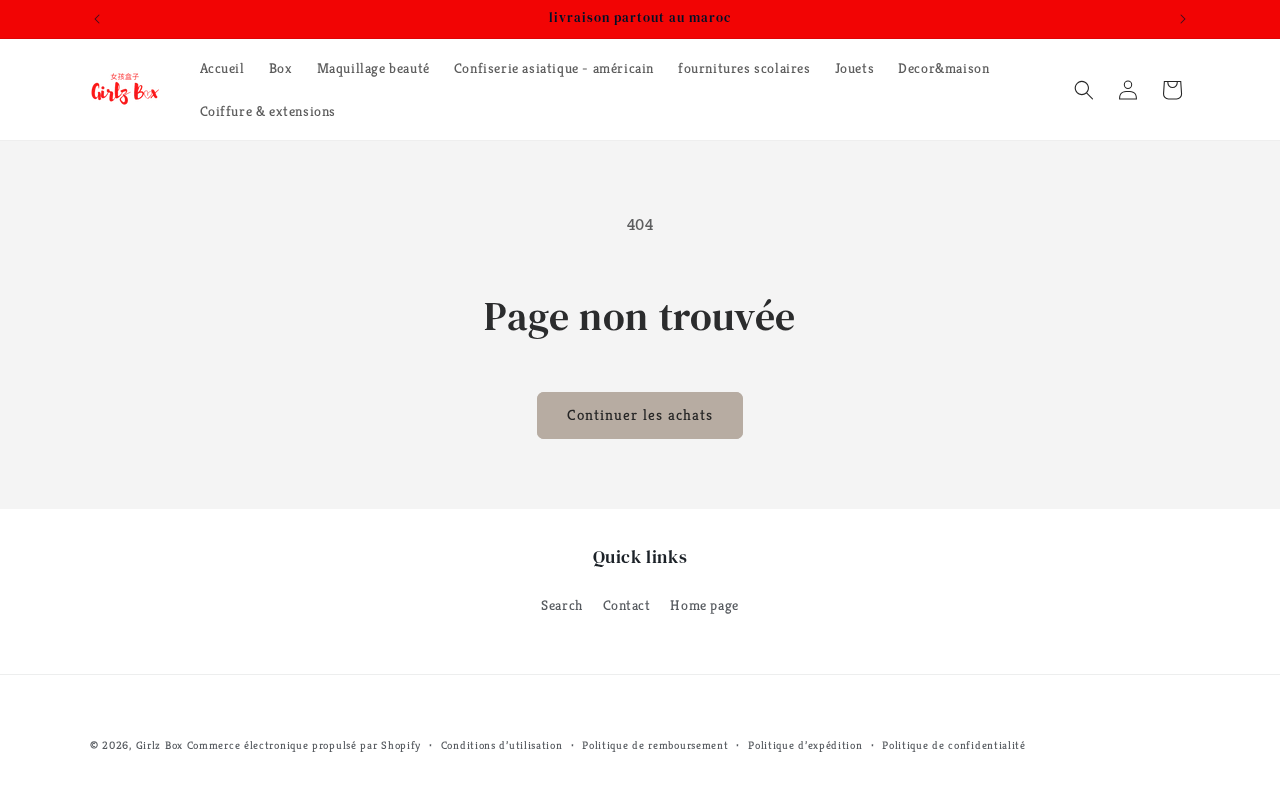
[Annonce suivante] (1183, 19)
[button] (1084, 90)
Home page (704, 605)
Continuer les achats (640, 414)
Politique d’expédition (805, 744)
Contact (627, 605)
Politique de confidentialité (954, 744)
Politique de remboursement (655, 744)
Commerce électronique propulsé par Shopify (304, 745)
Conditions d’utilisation (502, 744)
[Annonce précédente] (97, 19)
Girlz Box (159, 745)
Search (562, 605)
